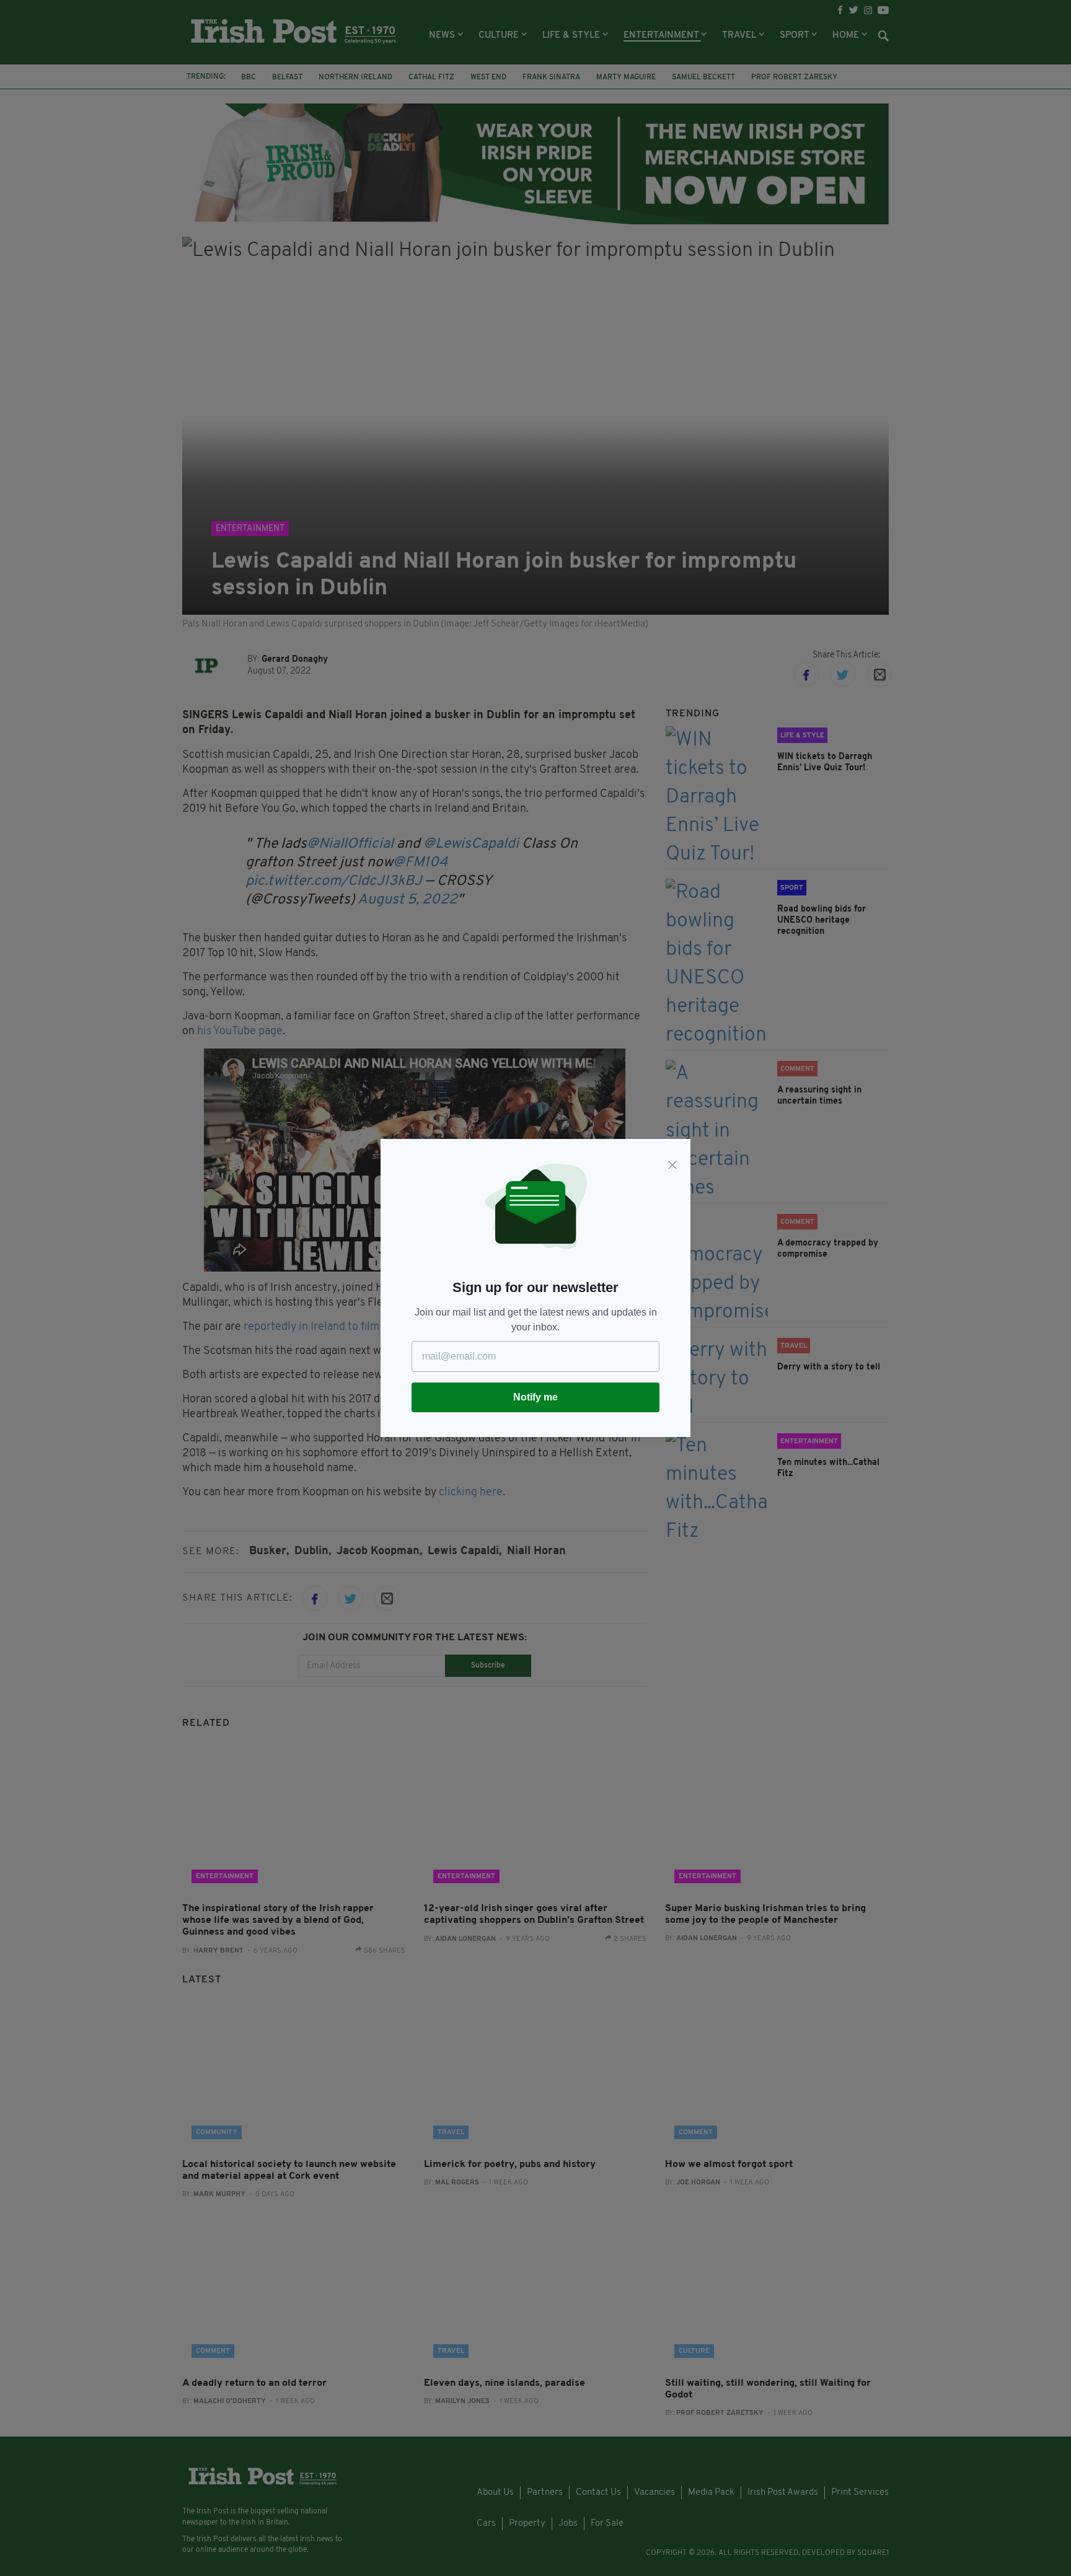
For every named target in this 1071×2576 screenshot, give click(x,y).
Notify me (535, 1397)
